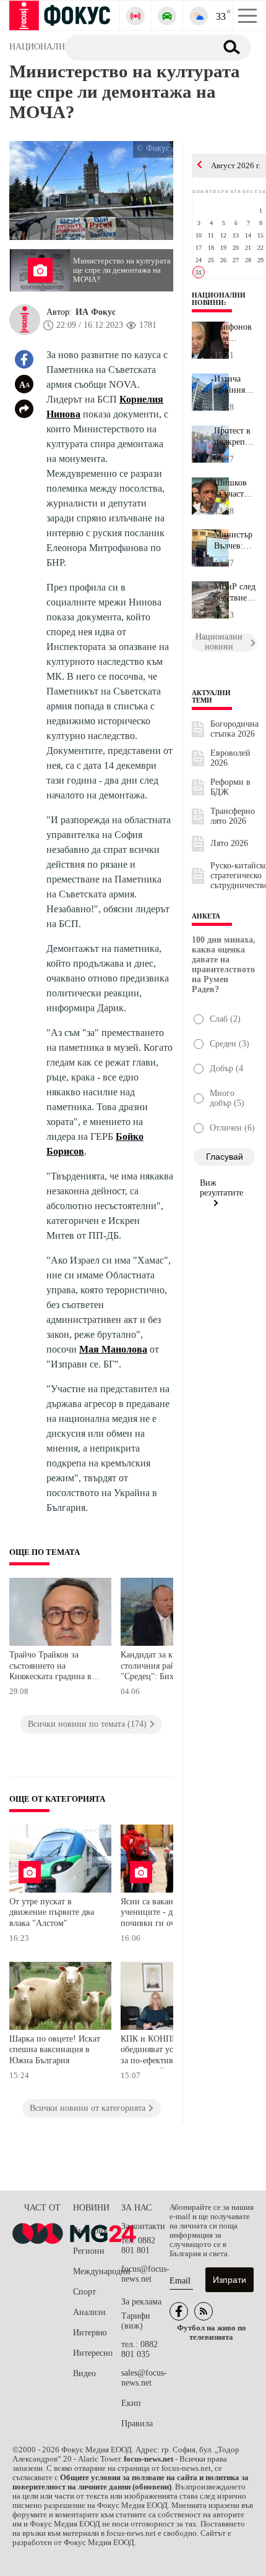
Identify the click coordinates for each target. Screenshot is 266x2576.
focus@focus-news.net (145, 2274)
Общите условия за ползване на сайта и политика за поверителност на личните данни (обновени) (131, 2482)
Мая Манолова (113, 1349)
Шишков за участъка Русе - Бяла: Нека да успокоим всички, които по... (235, 489)
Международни (97, 2271)
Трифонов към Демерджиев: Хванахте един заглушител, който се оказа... (235, 333)
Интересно (93, 2353)
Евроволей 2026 (230, 758)
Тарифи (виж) (136, 2321)
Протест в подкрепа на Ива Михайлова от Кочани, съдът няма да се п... (235, 437)
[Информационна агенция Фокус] (179, 2311)
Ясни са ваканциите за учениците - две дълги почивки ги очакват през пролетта (167, 1914)
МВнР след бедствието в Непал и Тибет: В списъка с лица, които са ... (235, 593)
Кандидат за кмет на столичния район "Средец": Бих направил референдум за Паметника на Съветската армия (168, 1667)
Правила (137, 2424)
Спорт (84, 2292)
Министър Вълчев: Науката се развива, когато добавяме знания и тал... (234, 541)
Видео (84, 2373)
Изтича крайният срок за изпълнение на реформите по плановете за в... (235, 385)
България (90, 2231)
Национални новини (219, 299)
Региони (89, 2251)
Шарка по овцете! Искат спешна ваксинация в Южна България (55, 2050)
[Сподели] (24, 409)
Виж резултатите (221, 1188)
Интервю (90, 2333)
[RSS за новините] (204, 2311)
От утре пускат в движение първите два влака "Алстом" (52, 1912)
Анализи (89, 2312)
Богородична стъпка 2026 (234, 729)
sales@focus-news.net (144, 2378)
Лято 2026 (229, 843)
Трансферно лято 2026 (233, 816)
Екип (131, 2403)
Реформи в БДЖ (230, 787)
